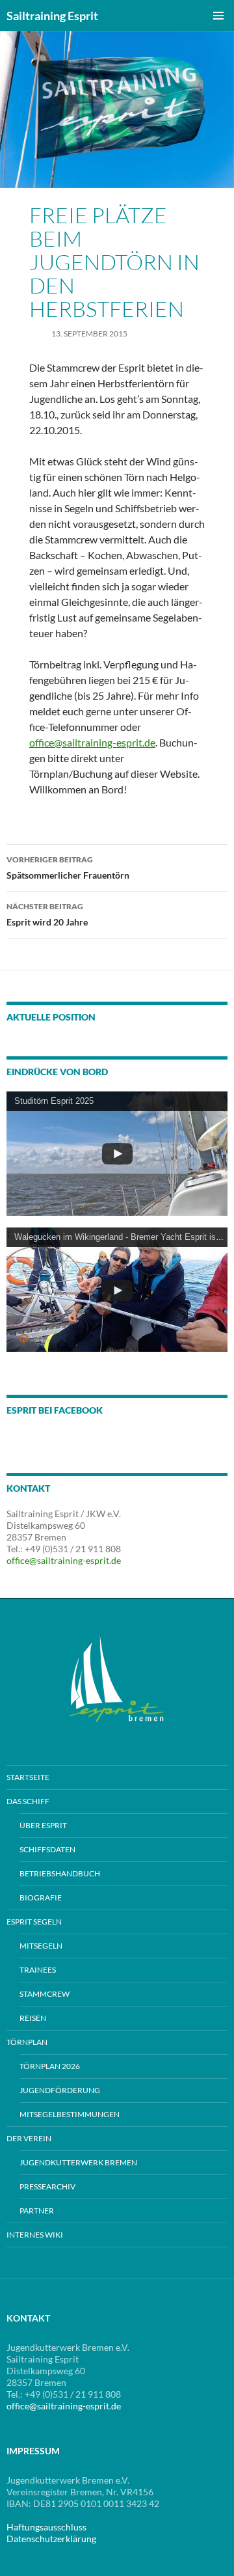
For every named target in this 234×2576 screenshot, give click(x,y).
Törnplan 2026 (50, 2066)
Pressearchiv (47, 2186)
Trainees (38, 1970)
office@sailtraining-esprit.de (92, 742)
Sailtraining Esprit (52, 16)
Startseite (28, 1777)
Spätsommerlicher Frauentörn (68, 868)
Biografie (41, 1898)
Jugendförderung (60, 2090)
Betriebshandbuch (60, 1873)
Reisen (33, 2018)
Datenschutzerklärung (51, 2539)
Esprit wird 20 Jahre (47, 914)
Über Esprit (43, 1825)
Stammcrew (45, 1994)
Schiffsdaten (47, 1849)
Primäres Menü (218, 16)
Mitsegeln (41, 1946)
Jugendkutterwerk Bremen (78, 2162)
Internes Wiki (35, 2235)
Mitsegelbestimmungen (70, 2114)
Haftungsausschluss (46, 2527)
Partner (37, 2211)
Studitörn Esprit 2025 (54, 1101)
